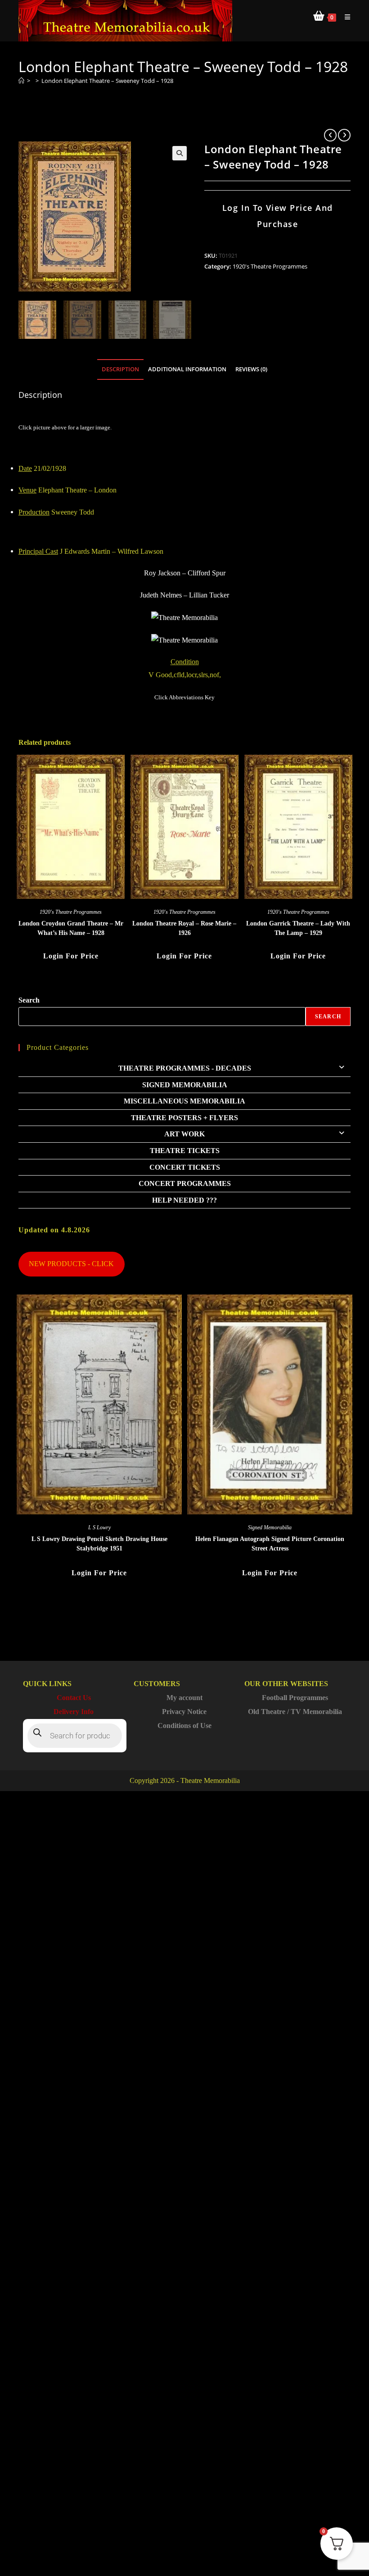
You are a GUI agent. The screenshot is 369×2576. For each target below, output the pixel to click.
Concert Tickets (185, 1167)
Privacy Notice (184, 1712)
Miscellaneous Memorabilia (184, 1101)
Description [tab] (120, 369)
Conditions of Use (184, 1726)
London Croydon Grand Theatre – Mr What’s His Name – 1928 (71, 928)
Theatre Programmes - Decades (185, 1068)
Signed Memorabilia (185, 1085)
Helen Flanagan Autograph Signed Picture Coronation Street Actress (270, 1544)
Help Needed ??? (184, 1200)
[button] (180, 153)
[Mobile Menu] (344, 17)
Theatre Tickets (185, 1151)
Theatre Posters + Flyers (184, 1118)
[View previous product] (330, 135)
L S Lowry (99, 1527)
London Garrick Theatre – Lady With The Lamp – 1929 (298, 928)
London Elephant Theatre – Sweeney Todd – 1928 (107, 81)
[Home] (21, 81)
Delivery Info (74, 1712)
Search (29, 1000)
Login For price (71, 956)
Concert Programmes (185, 1183)
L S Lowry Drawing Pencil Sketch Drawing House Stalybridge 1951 (99, 1544)
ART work (184, 1134)
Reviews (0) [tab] (251, 369)
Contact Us (74, 1698)
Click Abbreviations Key (184, 697)
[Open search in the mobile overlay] (75, 1736)
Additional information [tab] (187, 369)
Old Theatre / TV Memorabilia (295, 1712)
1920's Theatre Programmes (270, 266)
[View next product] (344, 135)
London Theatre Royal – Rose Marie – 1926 (184, 928)
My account (184, 1698)
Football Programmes (295, 1698)
